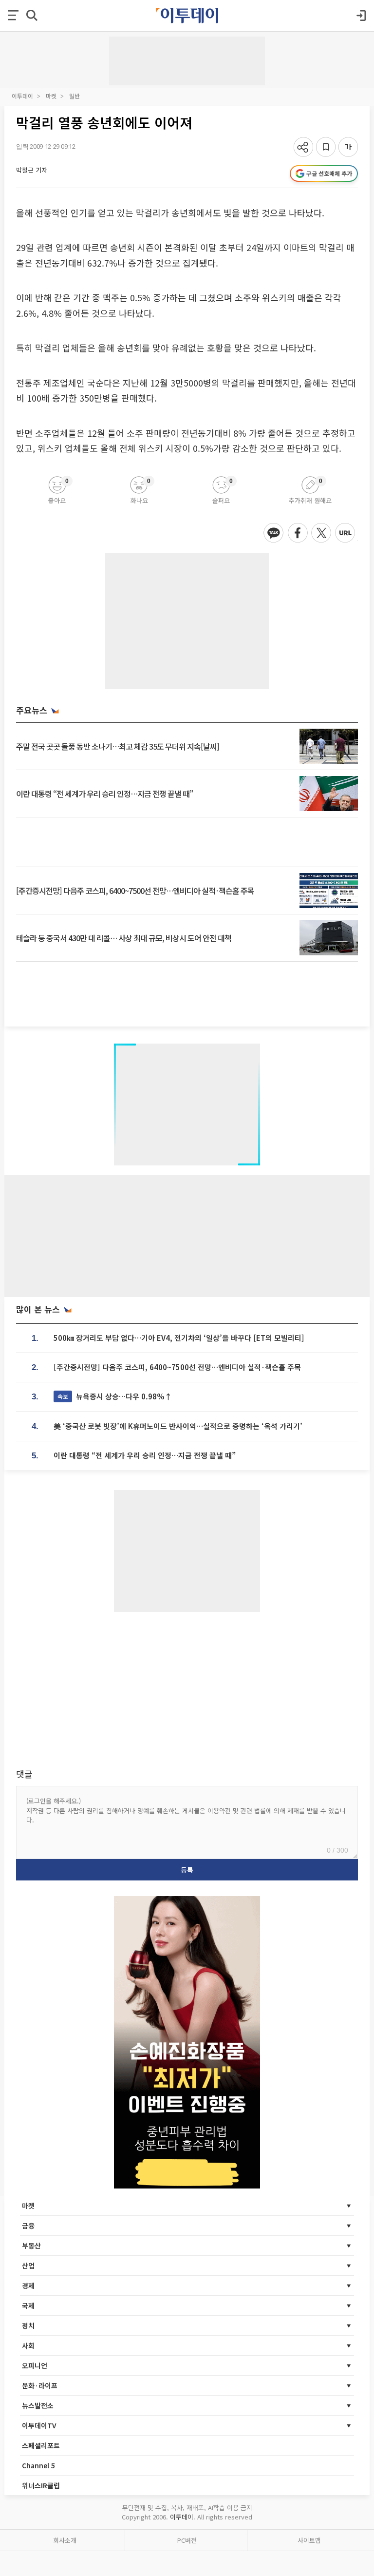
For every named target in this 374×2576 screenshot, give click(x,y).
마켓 (51, 96)
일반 (75, 96)
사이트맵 (309, 2540)
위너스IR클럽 (41, 2485)
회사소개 (65, 2540)
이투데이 (22, 96)
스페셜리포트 (41, 2445)
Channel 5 (38, 2465)
